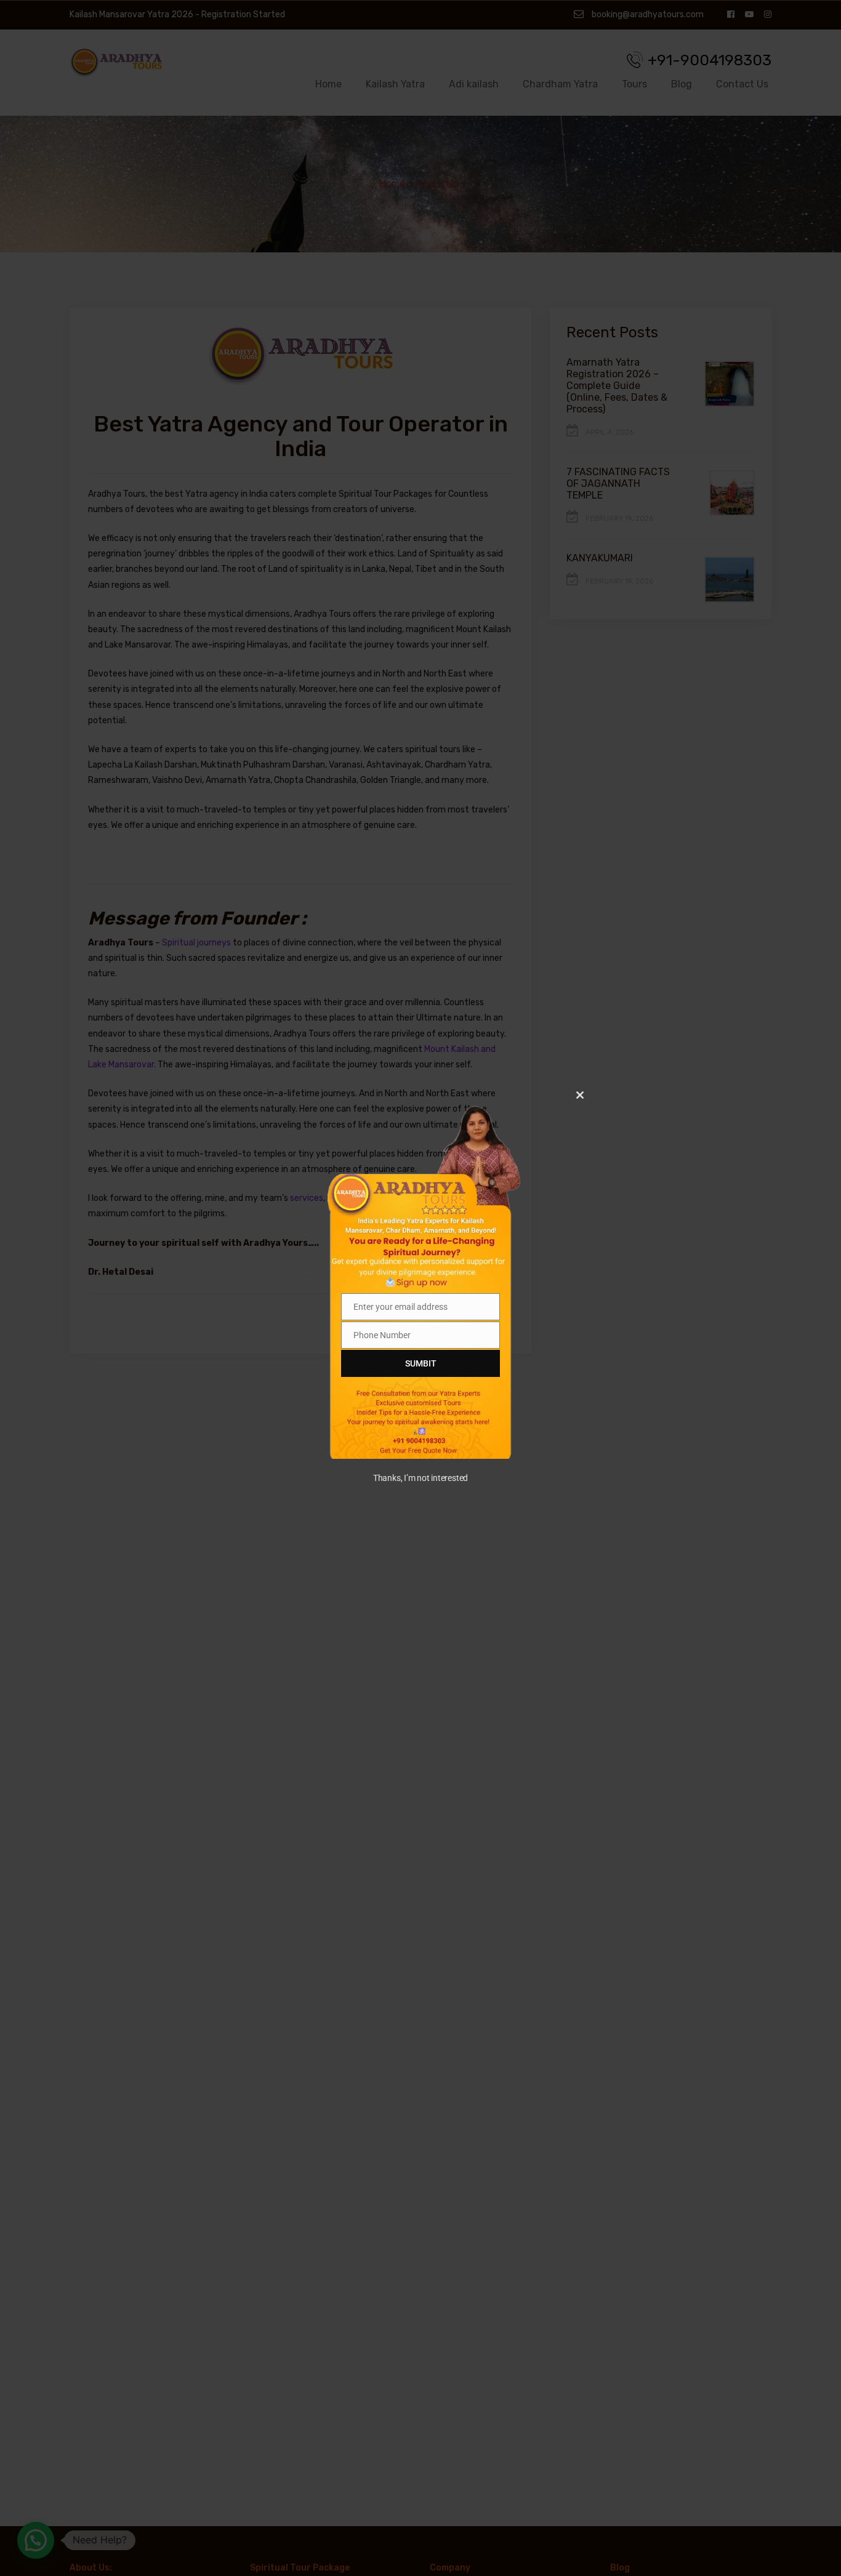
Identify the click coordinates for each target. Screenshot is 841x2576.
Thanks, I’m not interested (420, 1478)
